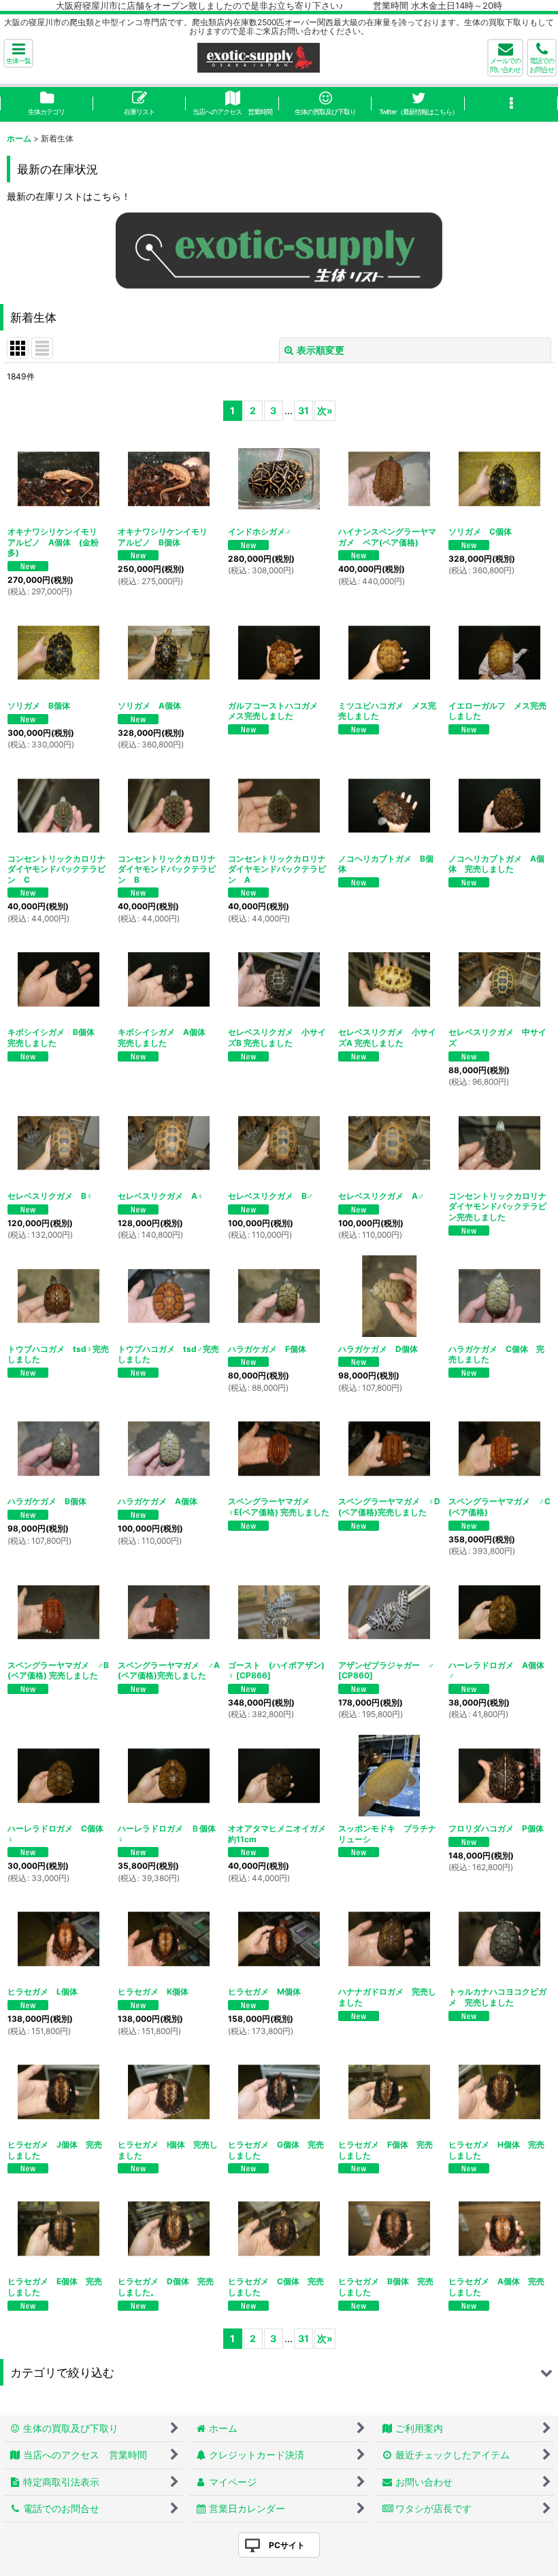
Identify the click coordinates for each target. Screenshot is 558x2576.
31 (303, 410)
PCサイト (287, 2545)
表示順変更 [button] (321, 350)
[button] (18, 53)
